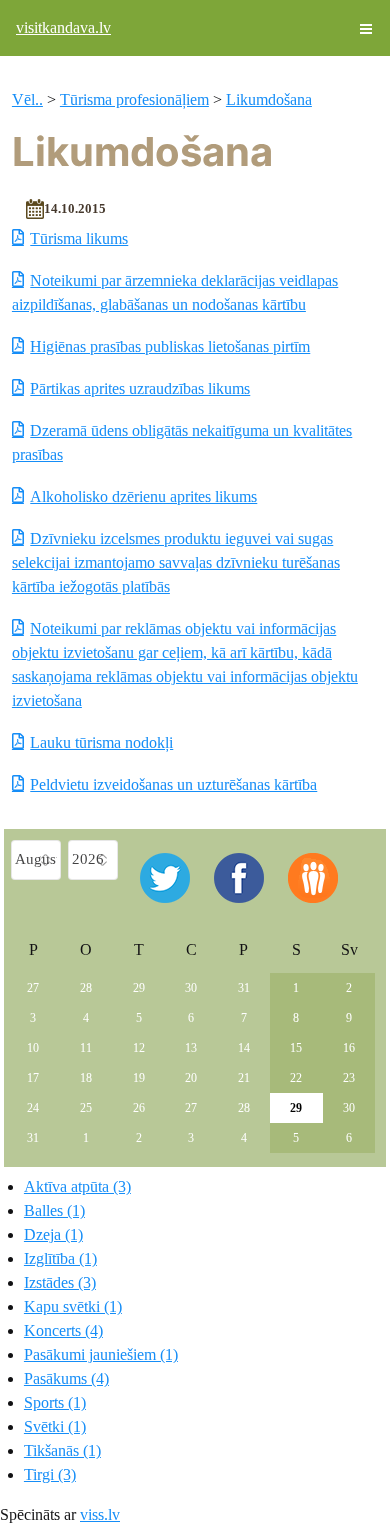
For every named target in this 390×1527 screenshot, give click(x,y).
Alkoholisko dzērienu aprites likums (143, 496)
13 (191, 1048)
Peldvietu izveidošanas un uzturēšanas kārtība (173, 784)
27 (33, 988)
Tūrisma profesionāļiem (134, 99)
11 (86, 1048)
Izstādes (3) (60, 1282)
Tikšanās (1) (62, 1450)
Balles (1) (54, 1210)
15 (296, 1048)
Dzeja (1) (53, 1234)
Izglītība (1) (60, 1258)
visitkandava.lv (63, 27)
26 (139, 1108)
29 (139, 988)
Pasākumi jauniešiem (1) (101, 1354)
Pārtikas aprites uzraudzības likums (140, 388)
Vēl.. (27, 99)
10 (33, 1048)
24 (33, 1108)
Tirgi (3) (50, 1474)
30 (191, 988)
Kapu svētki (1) (73, 1306)
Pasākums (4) (66, 1378)
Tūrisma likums (79, 238)
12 (139, 1048)
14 (244, 1048)
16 (349, 1048)
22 (296, 1078)
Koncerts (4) (63, 1330)
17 (33, 1078)
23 (349, 1078)
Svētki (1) (55, 1426)
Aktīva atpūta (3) (77, 1186)
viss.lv (100, 1514)
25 (86, 1108)
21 (244, 1078)
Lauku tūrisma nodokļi (101, 742)
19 (139, 1078)
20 (191, 1078)
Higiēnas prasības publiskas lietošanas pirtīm (170, 346)
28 (86, 988)
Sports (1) (55, 1402)
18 (86, 1078)
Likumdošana (269, 99)
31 (244, 988)
